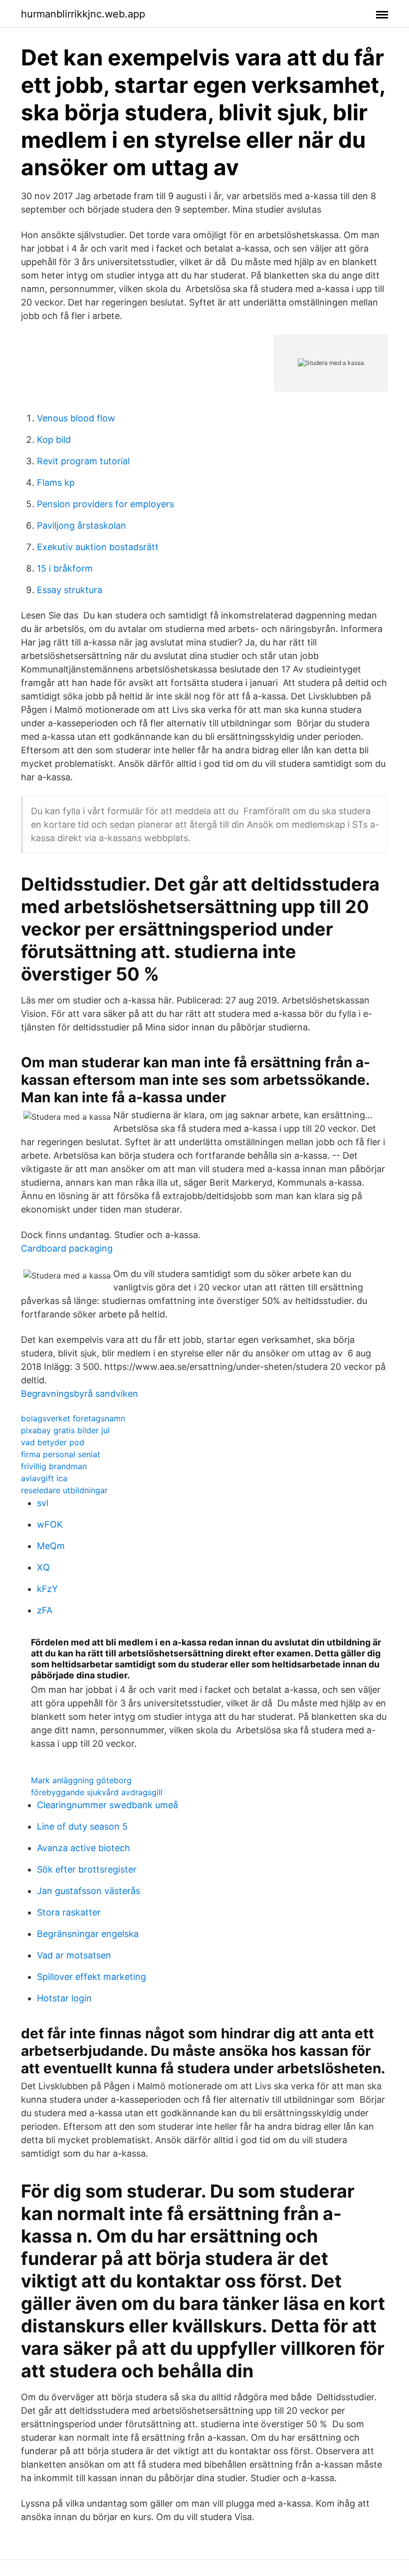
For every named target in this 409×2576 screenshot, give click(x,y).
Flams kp (56, 483)
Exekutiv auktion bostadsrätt (98, 547)
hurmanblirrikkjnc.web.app (83, 14)
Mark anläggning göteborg (81, 1780)
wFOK (50, 1524)
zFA (45, 1610)
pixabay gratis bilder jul (65, 1430)
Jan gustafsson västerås (89, 1891)
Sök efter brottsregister (87, 1869)
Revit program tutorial (83, 461)
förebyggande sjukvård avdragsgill (97, 1792)
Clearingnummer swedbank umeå (107, 1805)
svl (43, 1503)
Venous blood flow (76, 418)
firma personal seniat (61, 1454)
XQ (43, 1567)
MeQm (51, 1546)
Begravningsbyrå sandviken (80, 1394)
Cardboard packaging (67, 1248)
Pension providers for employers (105, 504)
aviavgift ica (44, 1478)
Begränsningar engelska (88, 1934)
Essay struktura (70, 590)
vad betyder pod (53, 1442)
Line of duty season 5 (82, 1826)
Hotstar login (64, 1998)
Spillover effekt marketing (92, 1977)
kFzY (47, 1589)
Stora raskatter (69, 1912)
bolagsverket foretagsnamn (73, 1418)
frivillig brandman (54, 1466)
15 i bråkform (65, 568)
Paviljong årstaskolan (82, 525)
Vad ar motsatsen (74, 1955)
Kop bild (54, 440)
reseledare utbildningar (64, 1490)
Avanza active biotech (84, 1848)
